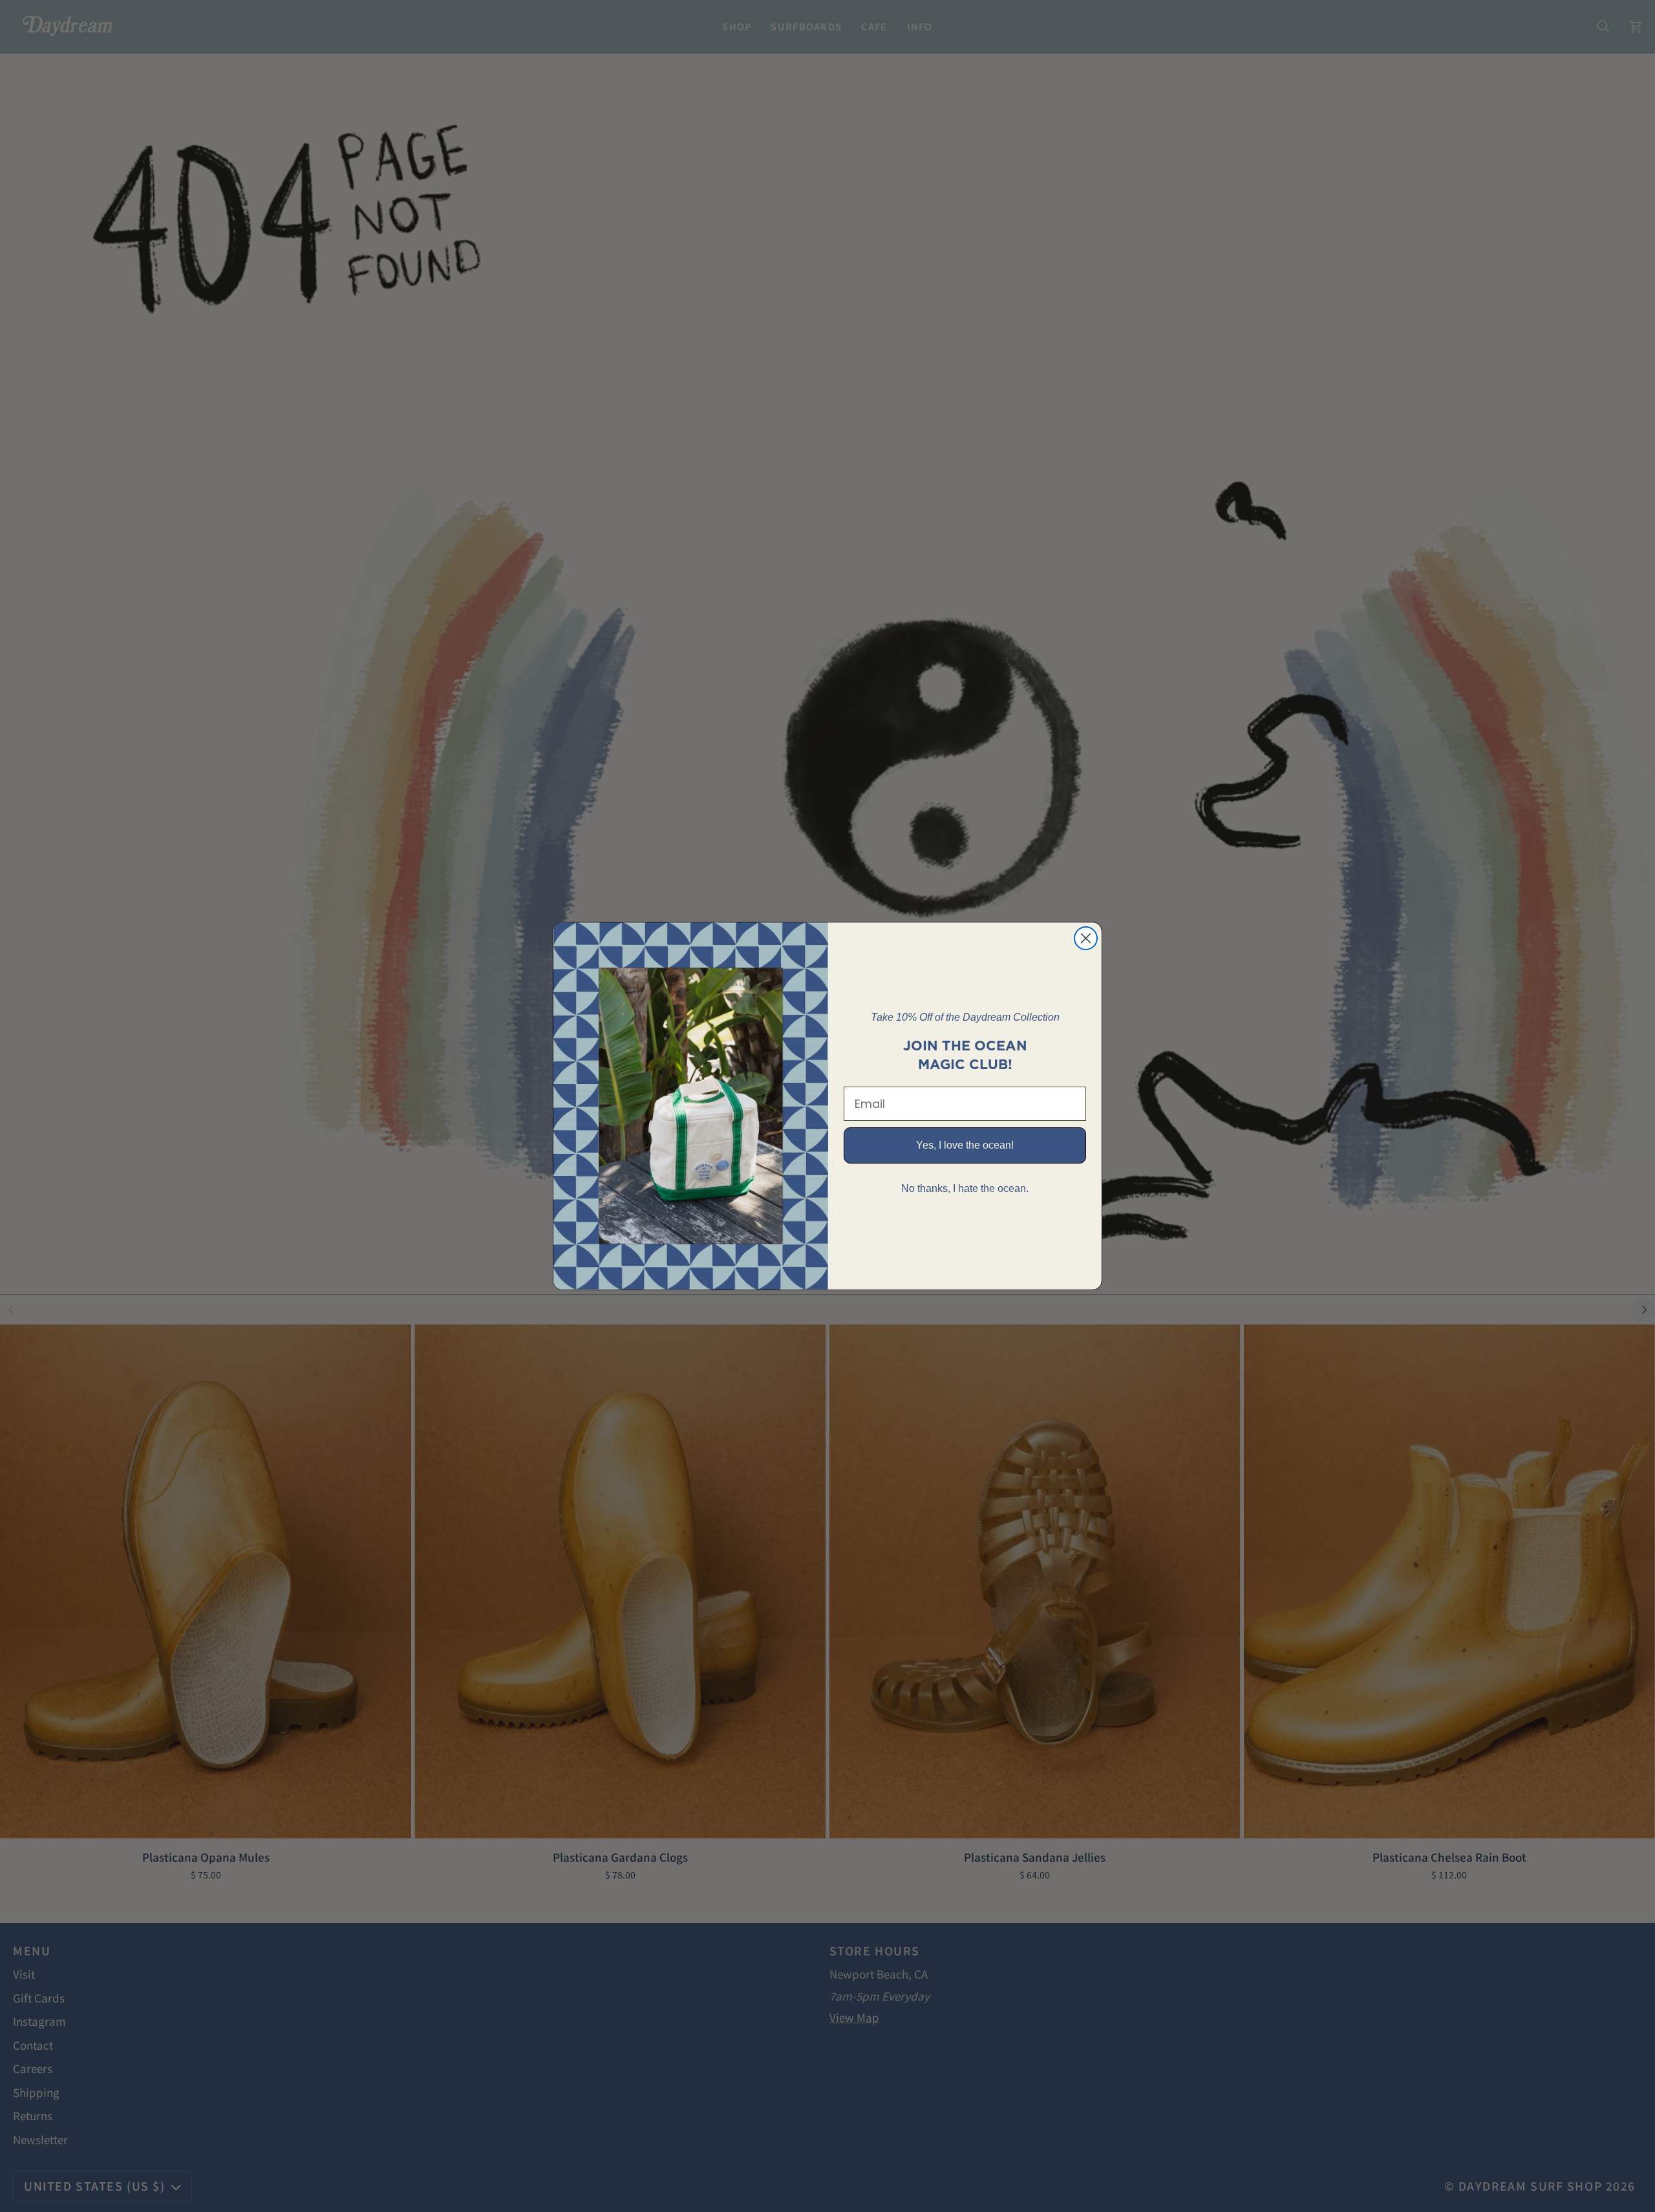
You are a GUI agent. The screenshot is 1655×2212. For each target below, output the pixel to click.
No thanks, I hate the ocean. (965, 1188)
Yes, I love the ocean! (965, 1145)
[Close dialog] (1086, 938)
